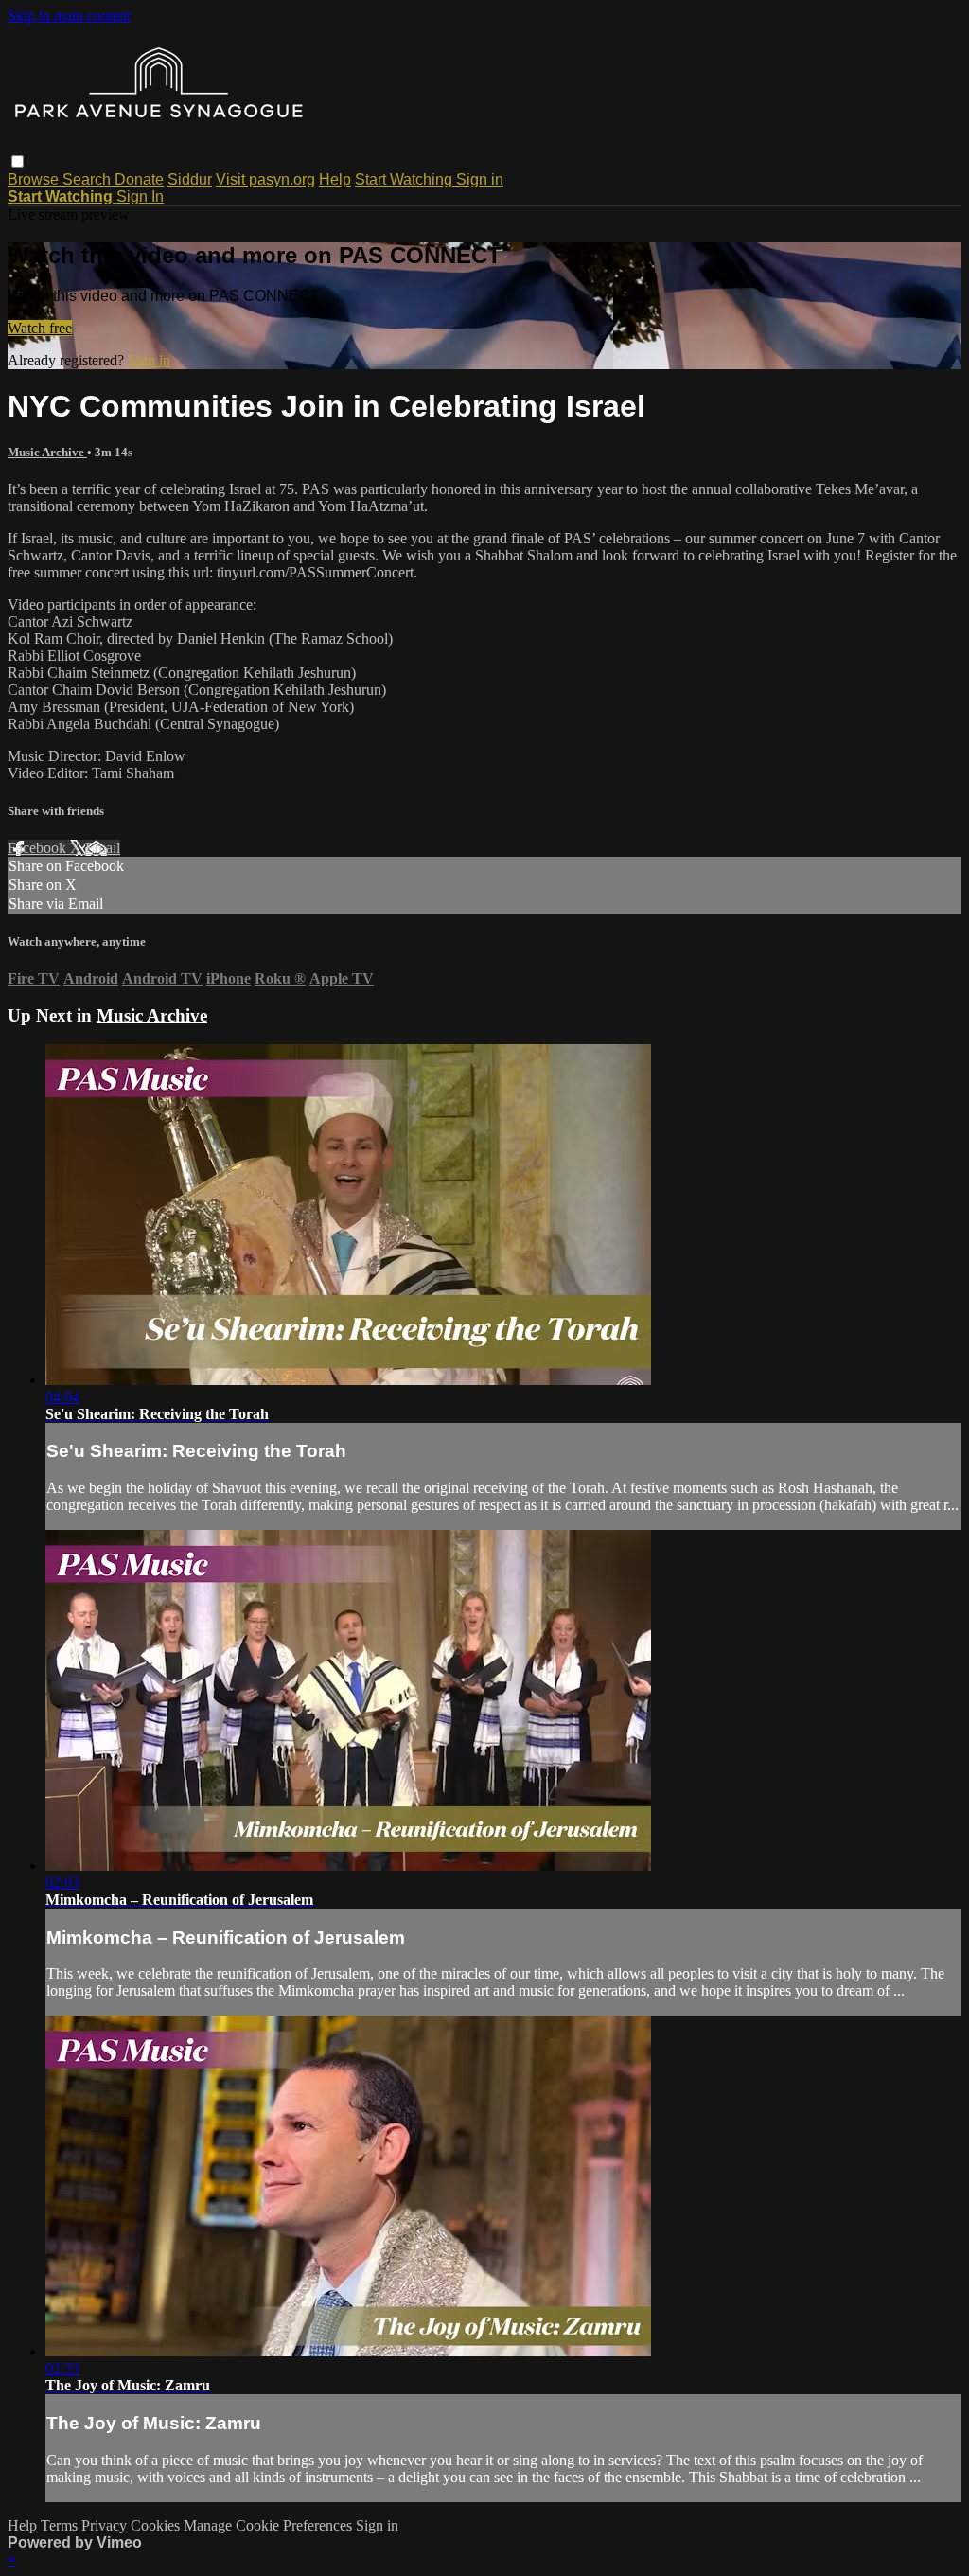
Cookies (157, 2525)
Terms (61, 2525)
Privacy (106, 2525)
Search (88, 179)
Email (103, 848)
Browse (35, 179)
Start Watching (405, 179)
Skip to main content (69, 16)
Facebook (39, 848)
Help (335, 179)
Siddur (190, 179)
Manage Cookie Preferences (270, 2525)
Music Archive (47, 452)
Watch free (40, 328)
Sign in (480, 179)
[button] (18, 161)
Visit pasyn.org (265, 179)
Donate (139, 179)
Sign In (140, 196)
